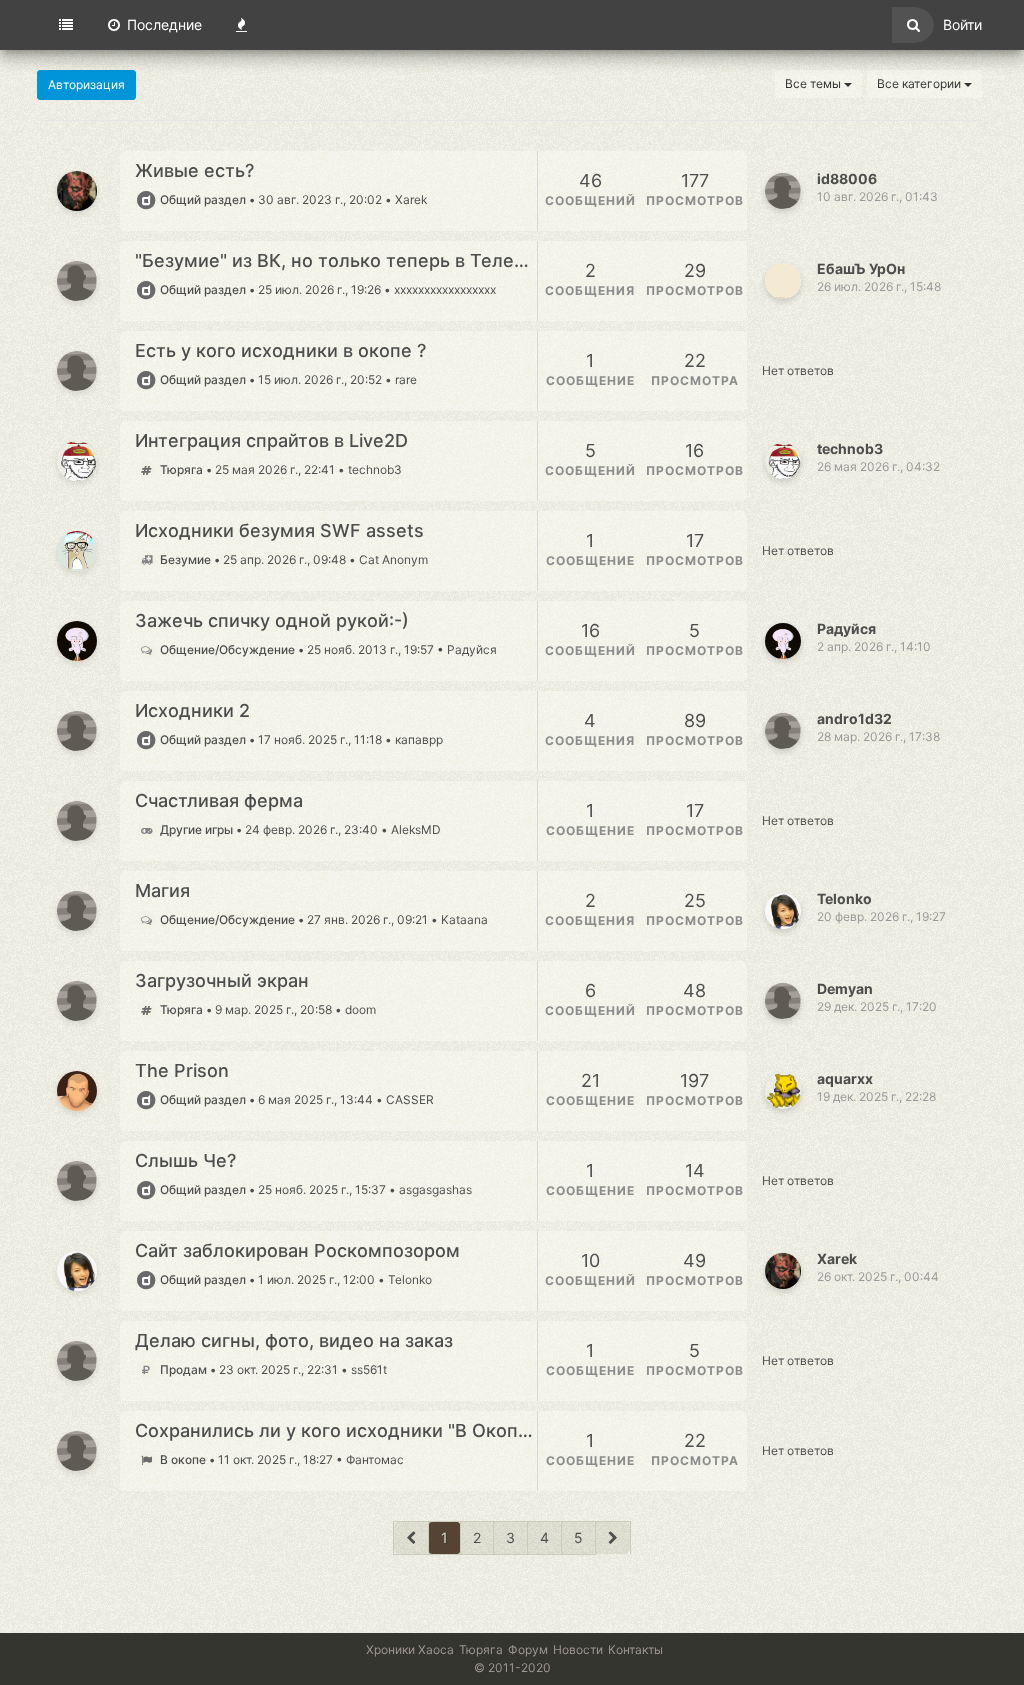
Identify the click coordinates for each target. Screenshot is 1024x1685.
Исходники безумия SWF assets (279, 531)
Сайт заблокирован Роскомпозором (297, 1251)
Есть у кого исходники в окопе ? (280, 351)
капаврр (419, 739)
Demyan (845, 988)
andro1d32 (854, 718)
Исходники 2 (192, 711)
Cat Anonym (393, 559)
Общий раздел (202, 199)
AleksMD (416, 829)
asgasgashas (435, 1189)
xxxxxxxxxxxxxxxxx (445, 289)
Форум (528, 1649)
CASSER (410, 1099)
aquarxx (845, 1078)
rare (406, 379)
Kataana (464, 919)
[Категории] (66, 25)
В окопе (182, 1459)
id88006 (847, 178)
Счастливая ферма (219, 801)
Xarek (411, 199)
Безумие (185, 559)
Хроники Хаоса (410, 1649)
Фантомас (375, 1459)
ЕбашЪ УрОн (861, 268)
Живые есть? (194, 171)
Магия (162, 891)
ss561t (369, 1369)
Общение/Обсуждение (227, 649)
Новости (578, 1649)
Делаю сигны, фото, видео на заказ (294, 1341)
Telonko (844, 898)
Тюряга (181, 469)
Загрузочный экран (222, 981)
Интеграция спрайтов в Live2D (271, 441)
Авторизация (86, 84)
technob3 (375, 469)
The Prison (182, 1071)
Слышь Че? (185, 1161)
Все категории (920, 83)
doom (360, 1009)
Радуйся (472, 649)
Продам (183, 1369)
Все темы (814, 83)
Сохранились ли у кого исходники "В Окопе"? (336, 1431)
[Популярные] (241, 25)
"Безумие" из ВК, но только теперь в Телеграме (336, 261)
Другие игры (196, 829)
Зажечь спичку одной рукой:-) (272, 621)
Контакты (635, 1649)
